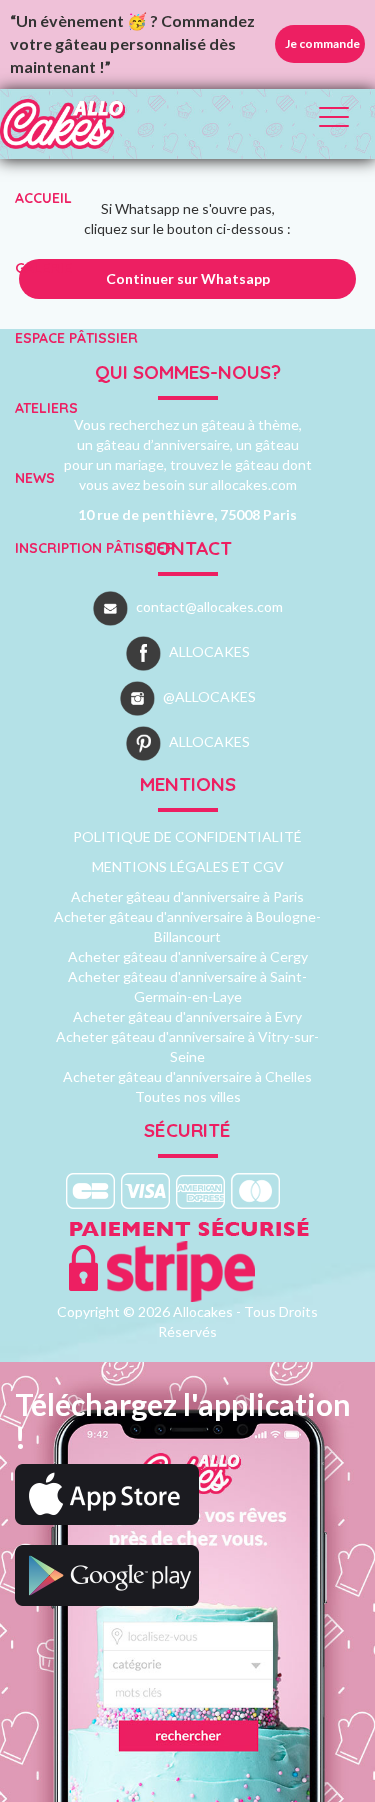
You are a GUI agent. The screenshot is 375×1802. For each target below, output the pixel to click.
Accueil (43, 198)
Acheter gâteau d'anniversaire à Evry (187, 1016)
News (35, 478)
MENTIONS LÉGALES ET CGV (188, 866)
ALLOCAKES (209, 651)
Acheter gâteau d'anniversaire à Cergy (188, 956)
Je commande (322, 43)
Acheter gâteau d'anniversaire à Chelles (187, 1076)
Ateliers (46, 408)
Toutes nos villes (188, 1096)
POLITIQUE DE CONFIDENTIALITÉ (187, 836)
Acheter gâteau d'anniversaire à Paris (187, 896)
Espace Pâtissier (76, 338)
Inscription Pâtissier (95, 548)
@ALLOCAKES (209, 696)
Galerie (43, 268)
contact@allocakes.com (209, 606)
